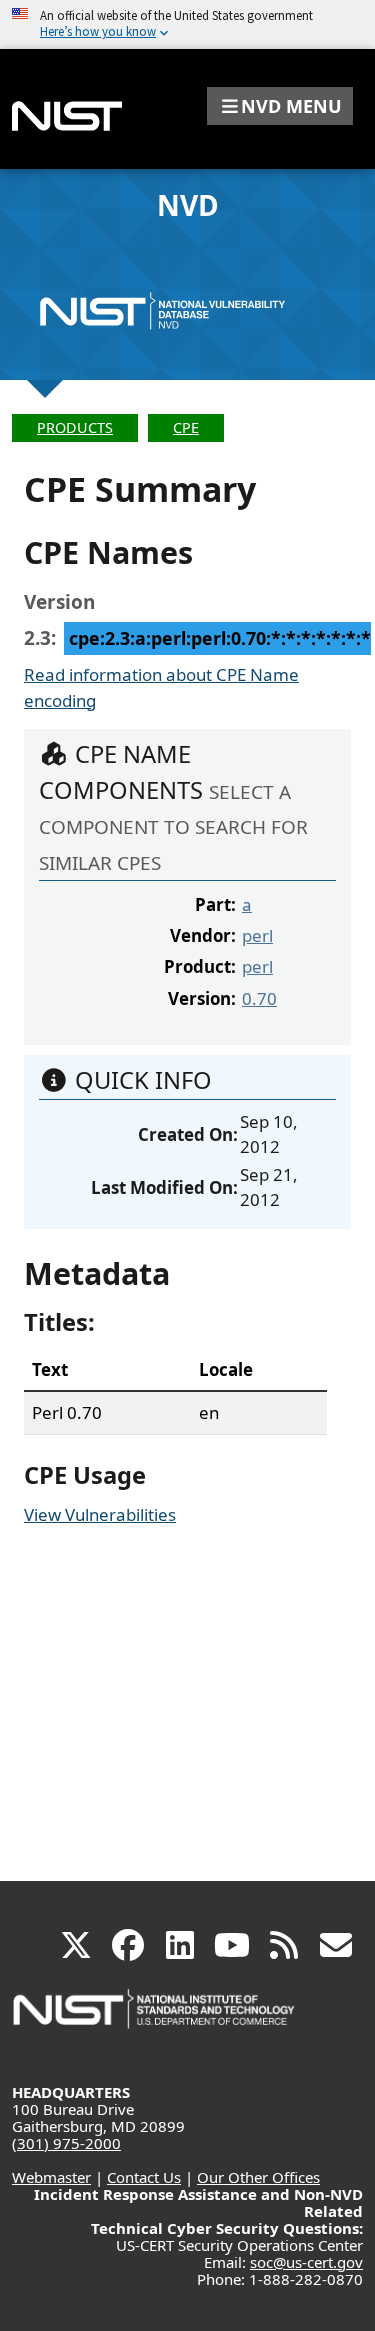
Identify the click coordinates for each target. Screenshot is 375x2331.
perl (257, 935)
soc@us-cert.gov (306, 2262)
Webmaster (51, 2177)
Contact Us (144, 2177)
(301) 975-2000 (66, 2143)
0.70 (259, 998)
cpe (186, 427)
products (75, 427)
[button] (280, 106)
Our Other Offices (258, 2177)
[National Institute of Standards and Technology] (155, 2018)
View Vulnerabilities (100, 1514)
